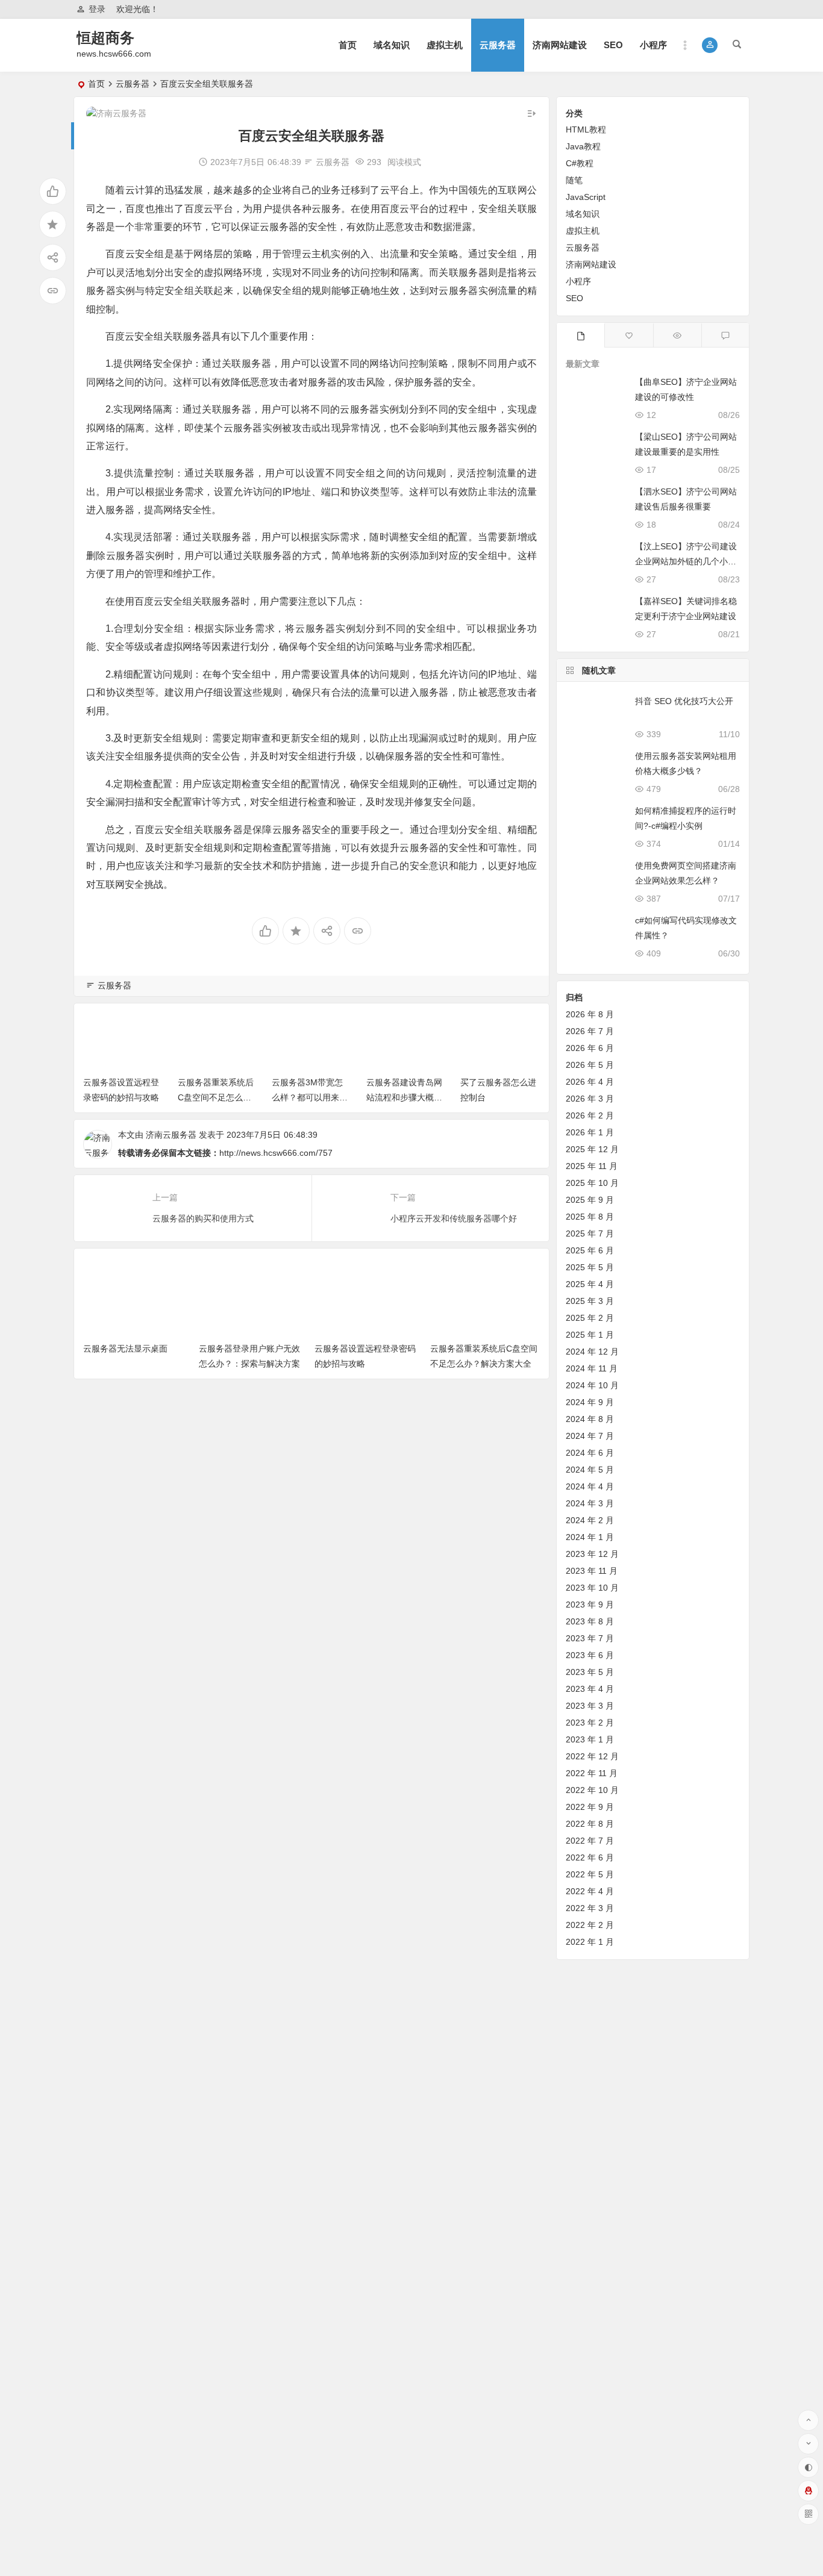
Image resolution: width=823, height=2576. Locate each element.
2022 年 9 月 (590, 1807)
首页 (348, 45)
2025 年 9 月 (590, 1200)
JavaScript (586, 197)
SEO (613, 45)
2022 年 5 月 (590, 1874)
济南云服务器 (171, 1135)
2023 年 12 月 (592, 1554)
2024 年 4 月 (590, 1486)
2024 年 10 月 (592, 1385)
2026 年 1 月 (590, 1132)
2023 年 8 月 (590, 1621)
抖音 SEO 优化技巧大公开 (684, 701)
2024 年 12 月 (592, 1352)
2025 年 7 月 (590, 1233)
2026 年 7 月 (590, 1031)
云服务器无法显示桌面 (125, 1349)
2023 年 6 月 (590, 1655)
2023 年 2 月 (590, 1723)
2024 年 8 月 (590, 1419)
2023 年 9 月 (590, 1605)
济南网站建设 (560, 45)
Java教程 (583, 146)
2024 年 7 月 (590, 1436)
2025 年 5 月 (590, 1267)
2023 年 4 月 (590, 1689)
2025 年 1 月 (590, 1335)
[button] (710, 45)
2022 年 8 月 (590, 1824)
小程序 (653, 45)
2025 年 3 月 (590, 1301)
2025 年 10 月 (592, 1183)
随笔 (574, 180)
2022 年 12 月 (592, 1756)
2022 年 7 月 (590, 1841)
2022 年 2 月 (590, 1925)
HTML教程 (586, 129)
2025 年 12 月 (592, 1149)
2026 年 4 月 (590, 1082)
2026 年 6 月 (590, 1048)
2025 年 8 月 (590, 1217)
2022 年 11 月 (592, 1773)
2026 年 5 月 (590, 1065)
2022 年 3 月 (590, 1908)
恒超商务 (105, 38)
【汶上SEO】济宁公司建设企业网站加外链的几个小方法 (686, 561)
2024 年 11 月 (592, 1368)
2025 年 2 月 (590, 1318)
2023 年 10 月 (592, 1588)
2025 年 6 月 (590, 1250)
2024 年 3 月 (590, 1503)
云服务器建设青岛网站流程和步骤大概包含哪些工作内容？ (404, 1097)
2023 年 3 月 (590, 1706)
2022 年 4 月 (590, 1891)
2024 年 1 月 (590, 1537)
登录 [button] (97, 9)
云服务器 (498, 45)
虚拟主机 (445, 45)
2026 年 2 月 (590, 1115)
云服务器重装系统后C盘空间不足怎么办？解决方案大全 (216, 1097)
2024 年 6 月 (590, 1453)
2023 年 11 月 (592, 1571)
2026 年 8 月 (590, 1014)
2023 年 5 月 (590, 1672)
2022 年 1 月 (590, 1942)
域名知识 (392, 45)
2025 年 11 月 (592, 1166)
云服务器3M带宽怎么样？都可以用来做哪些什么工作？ (310, 1097)
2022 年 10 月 (592, 1790)
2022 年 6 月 (590, 1857)
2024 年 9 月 (590, 1402)
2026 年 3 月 (590, 1099)
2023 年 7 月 (590, 1638)
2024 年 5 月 (590, 1470)
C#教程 (580, 163)
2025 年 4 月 (590, 1284)
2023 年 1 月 (590, 1739)
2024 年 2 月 (590, 1520)
